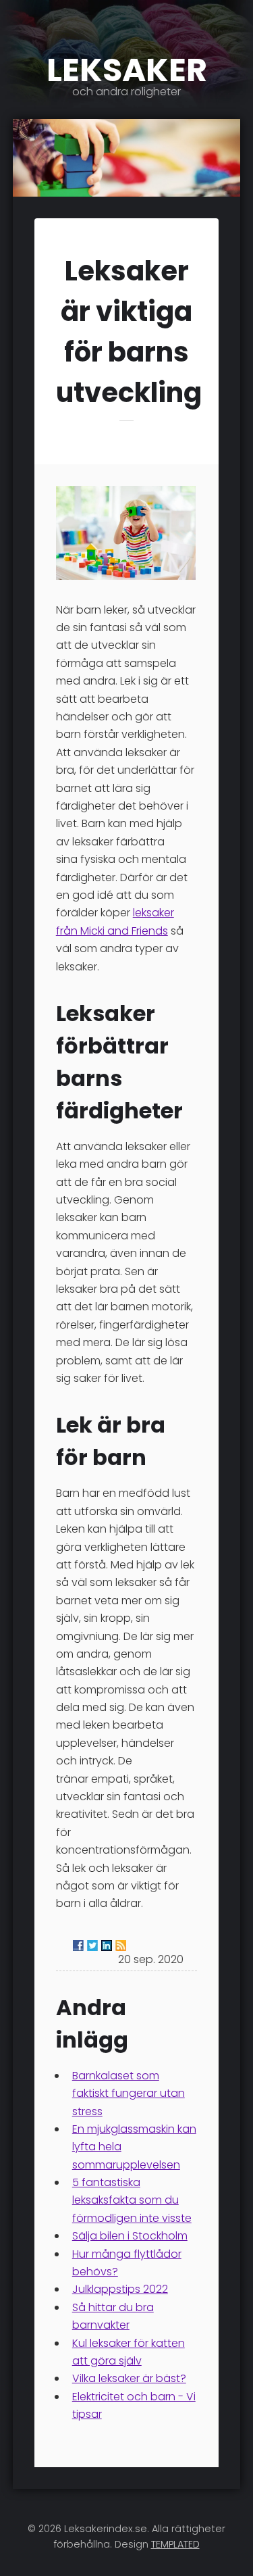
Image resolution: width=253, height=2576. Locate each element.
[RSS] (121, 1946)
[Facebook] (78, 1946)
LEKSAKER (127, 72)
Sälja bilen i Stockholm (130, 2236)
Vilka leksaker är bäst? (129, 2378)
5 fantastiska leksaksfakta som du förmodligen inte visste (132, 2200)
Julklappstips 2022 (120, 2289)
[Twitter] (92, 1946)
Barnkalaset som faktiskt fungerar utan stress (129, 2094)
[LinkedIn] (107, 1946)
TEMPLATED (175, 2544)
